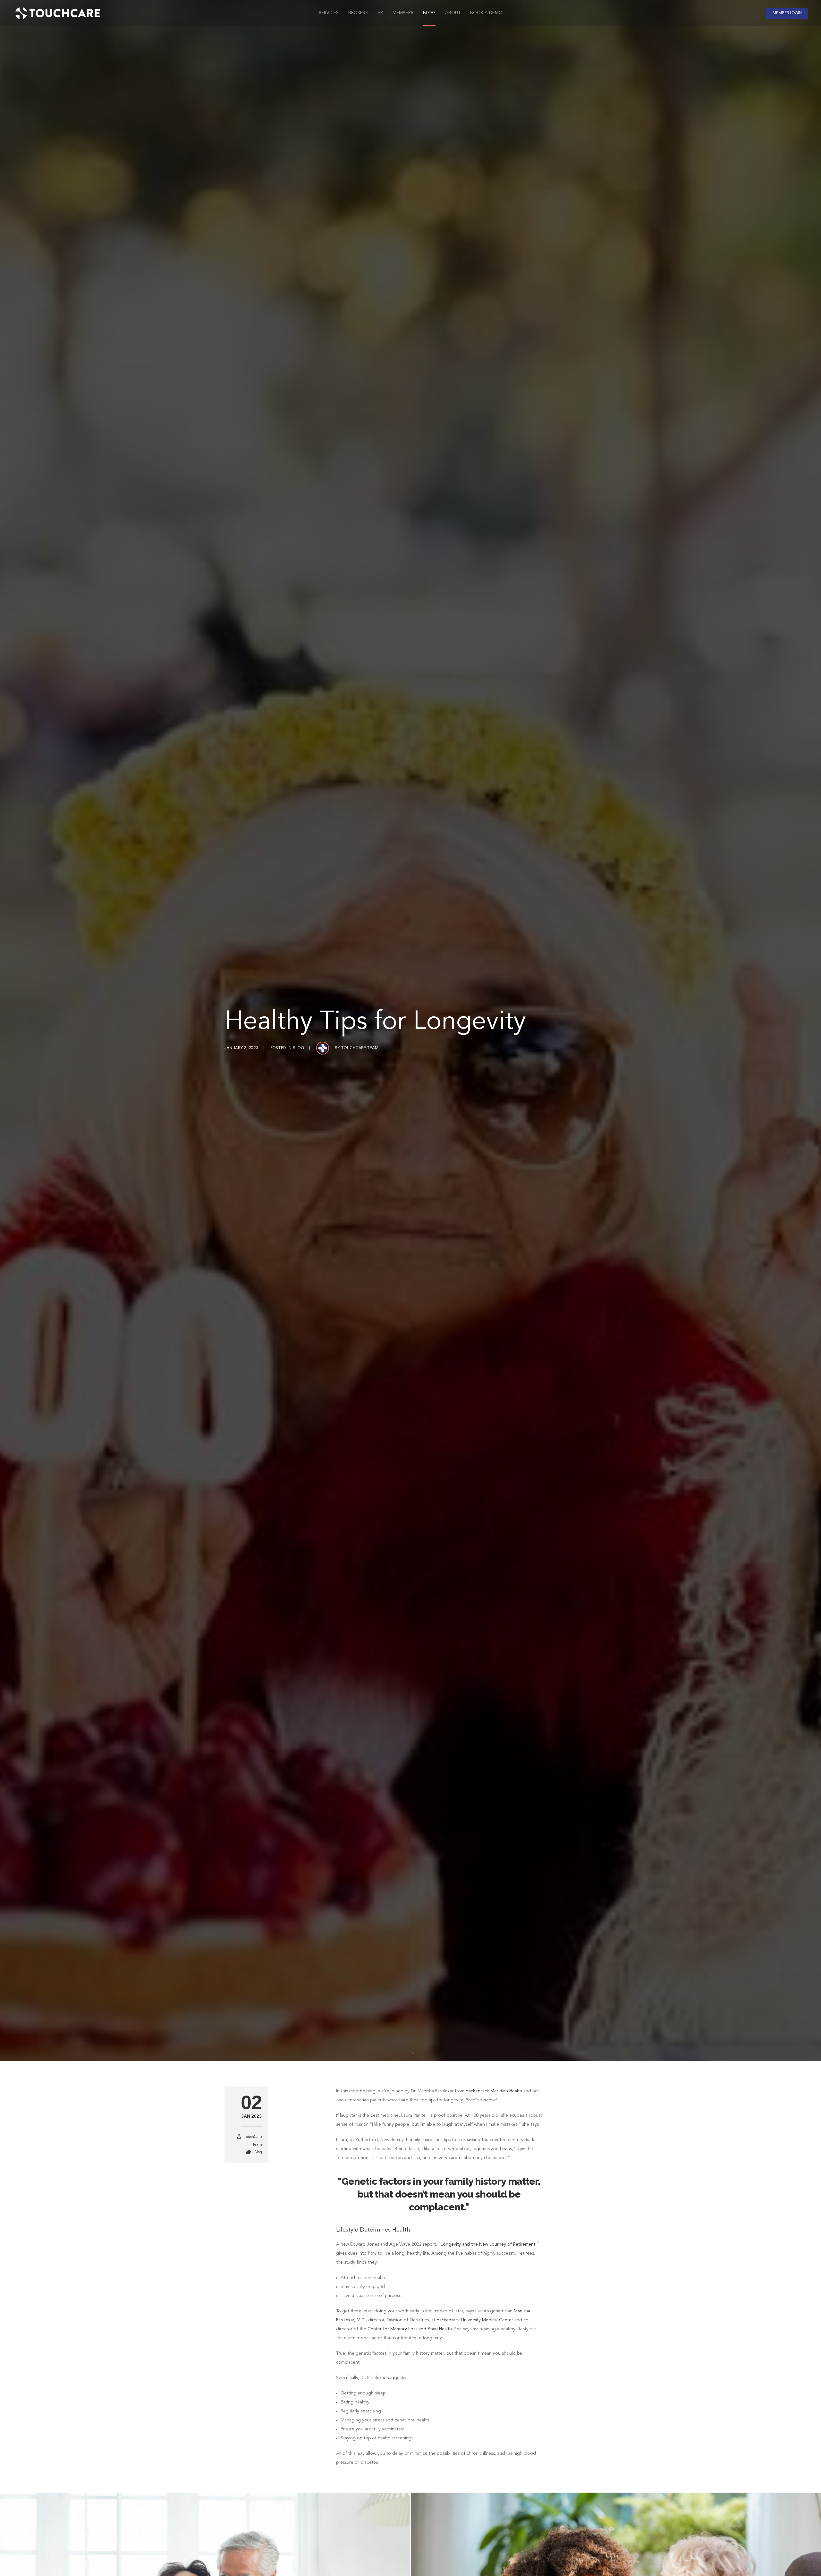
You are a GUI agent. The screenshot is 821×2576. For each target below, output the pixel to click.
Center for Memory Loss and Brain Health (410, 2329)
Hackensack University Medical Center (475, 2320)
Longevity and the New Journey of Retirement (488, 2244)
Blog (298, 1048)
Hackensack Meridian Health (494, 2091)
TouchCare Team (360, 1048)
